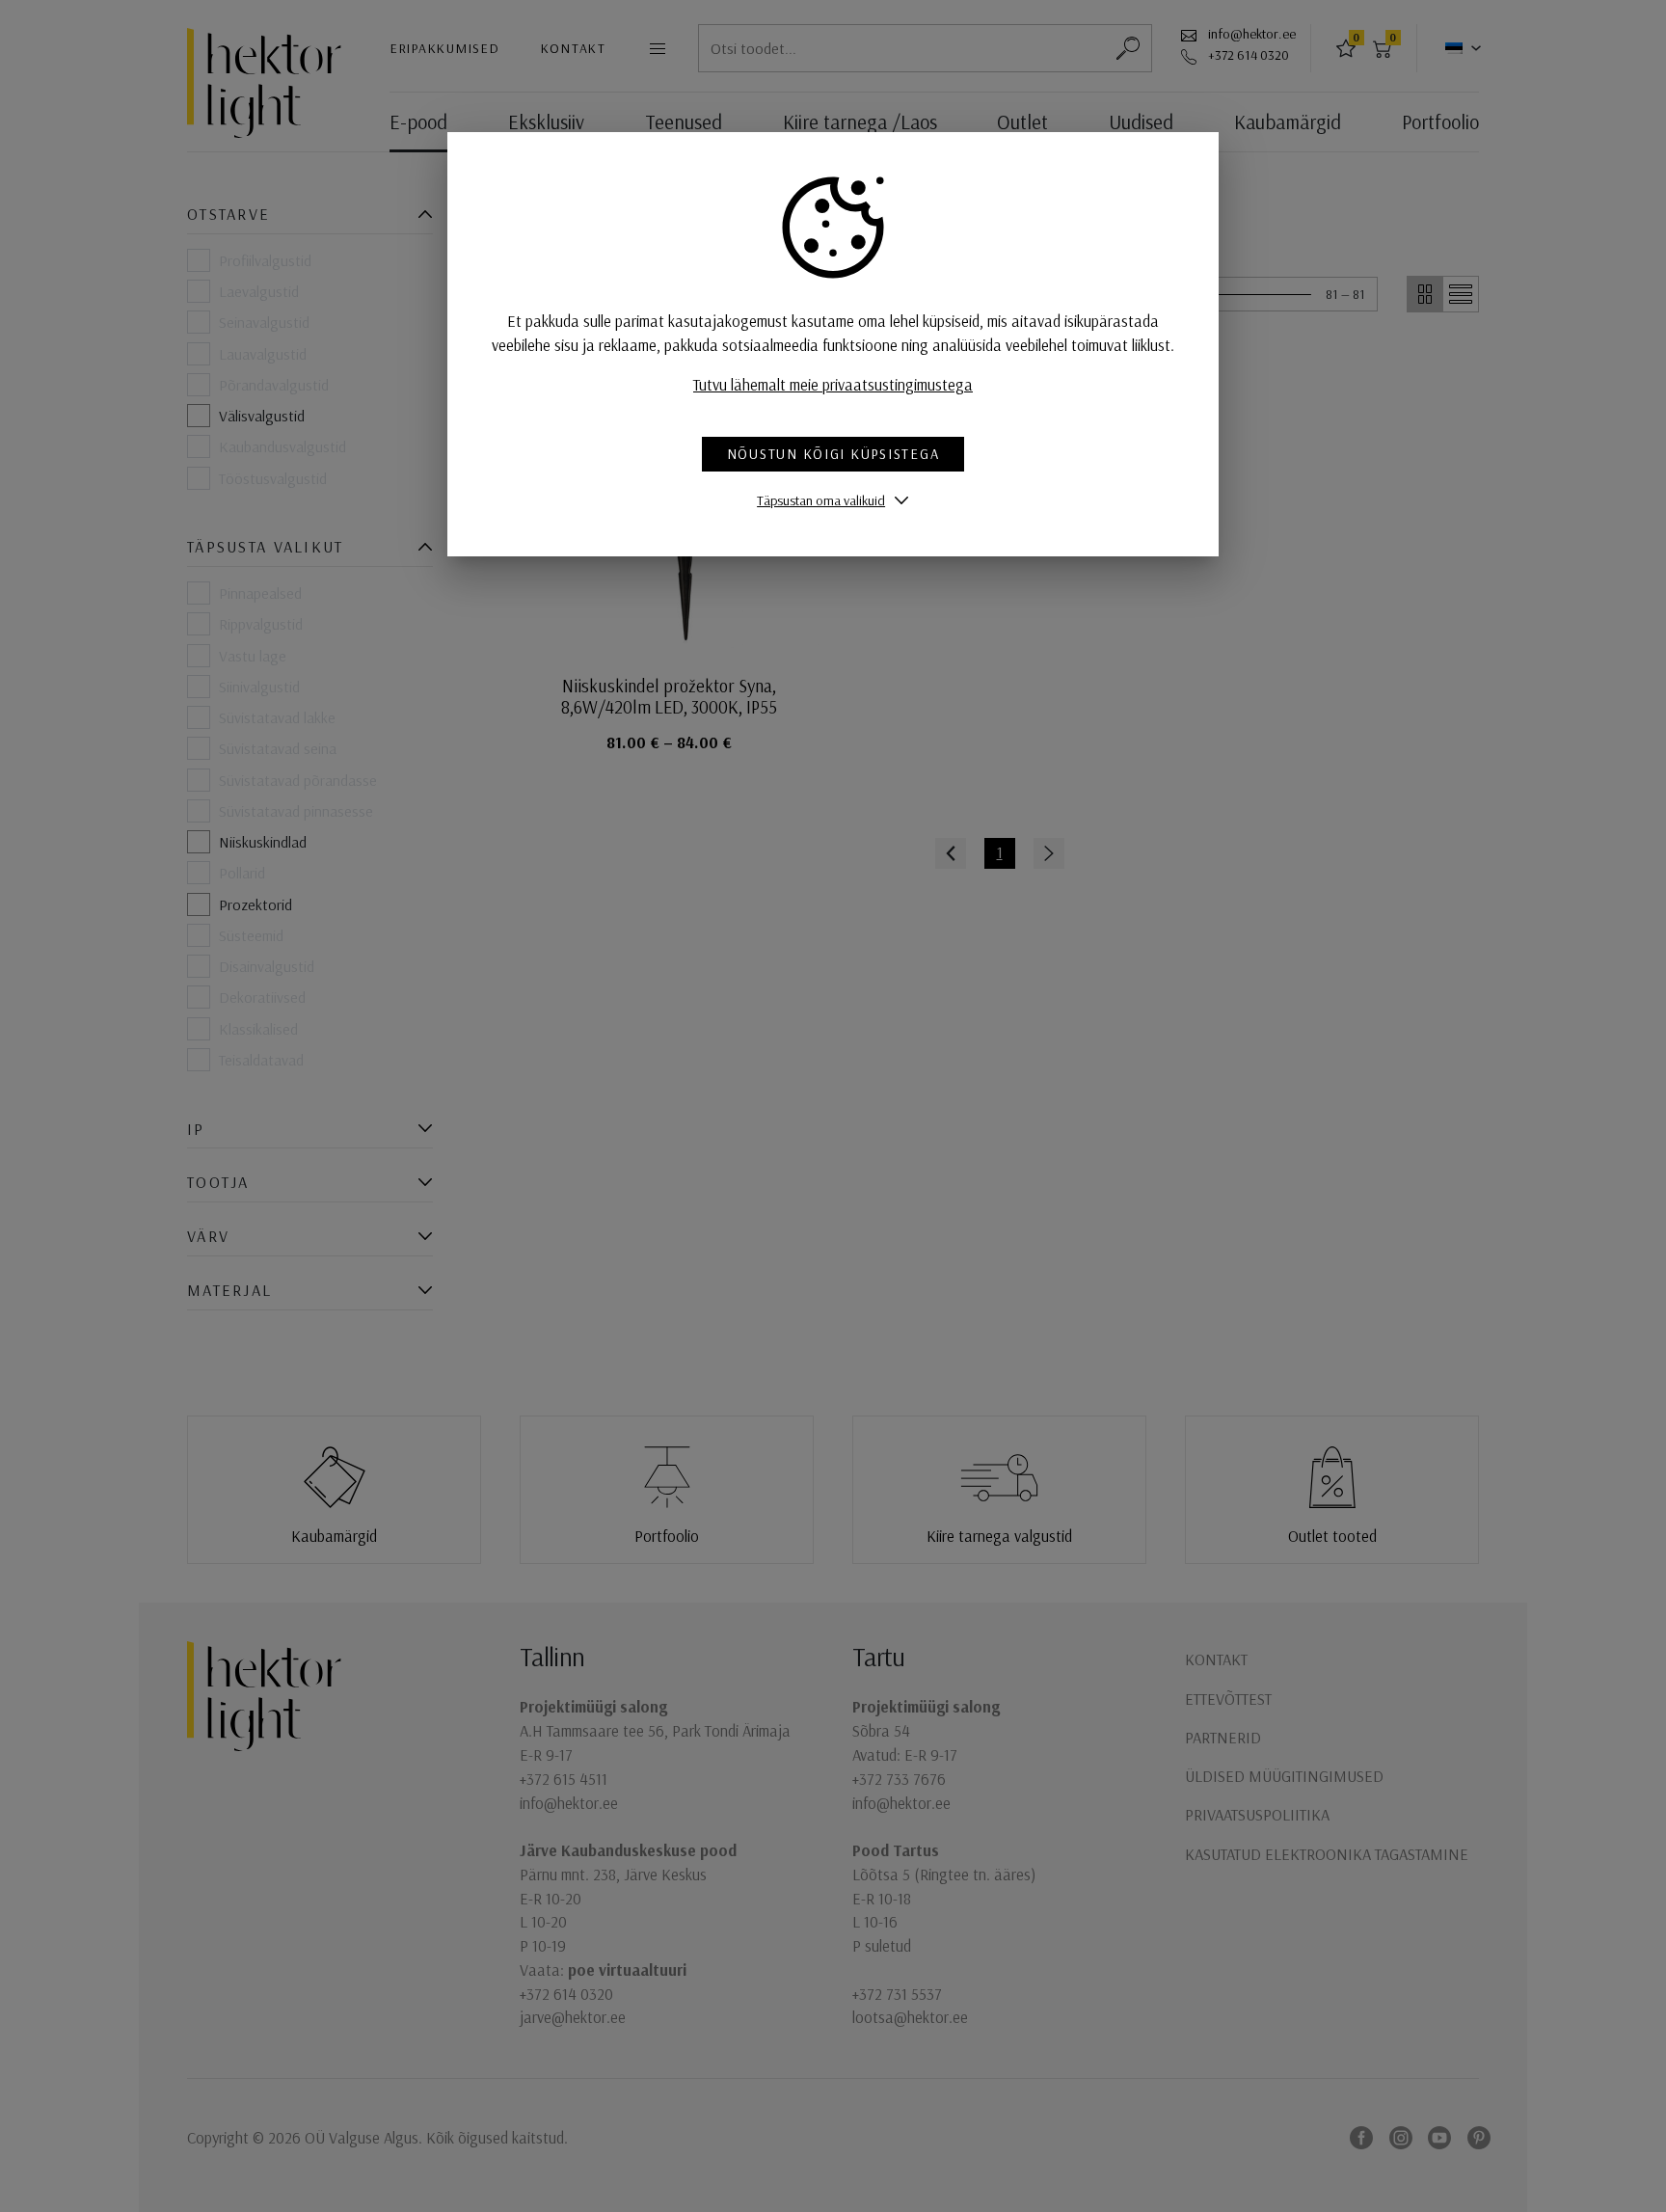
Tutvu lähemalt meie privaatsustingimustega (833, 384)
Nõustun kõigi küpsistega (833, 454)
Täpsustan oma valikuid (821, 500)
